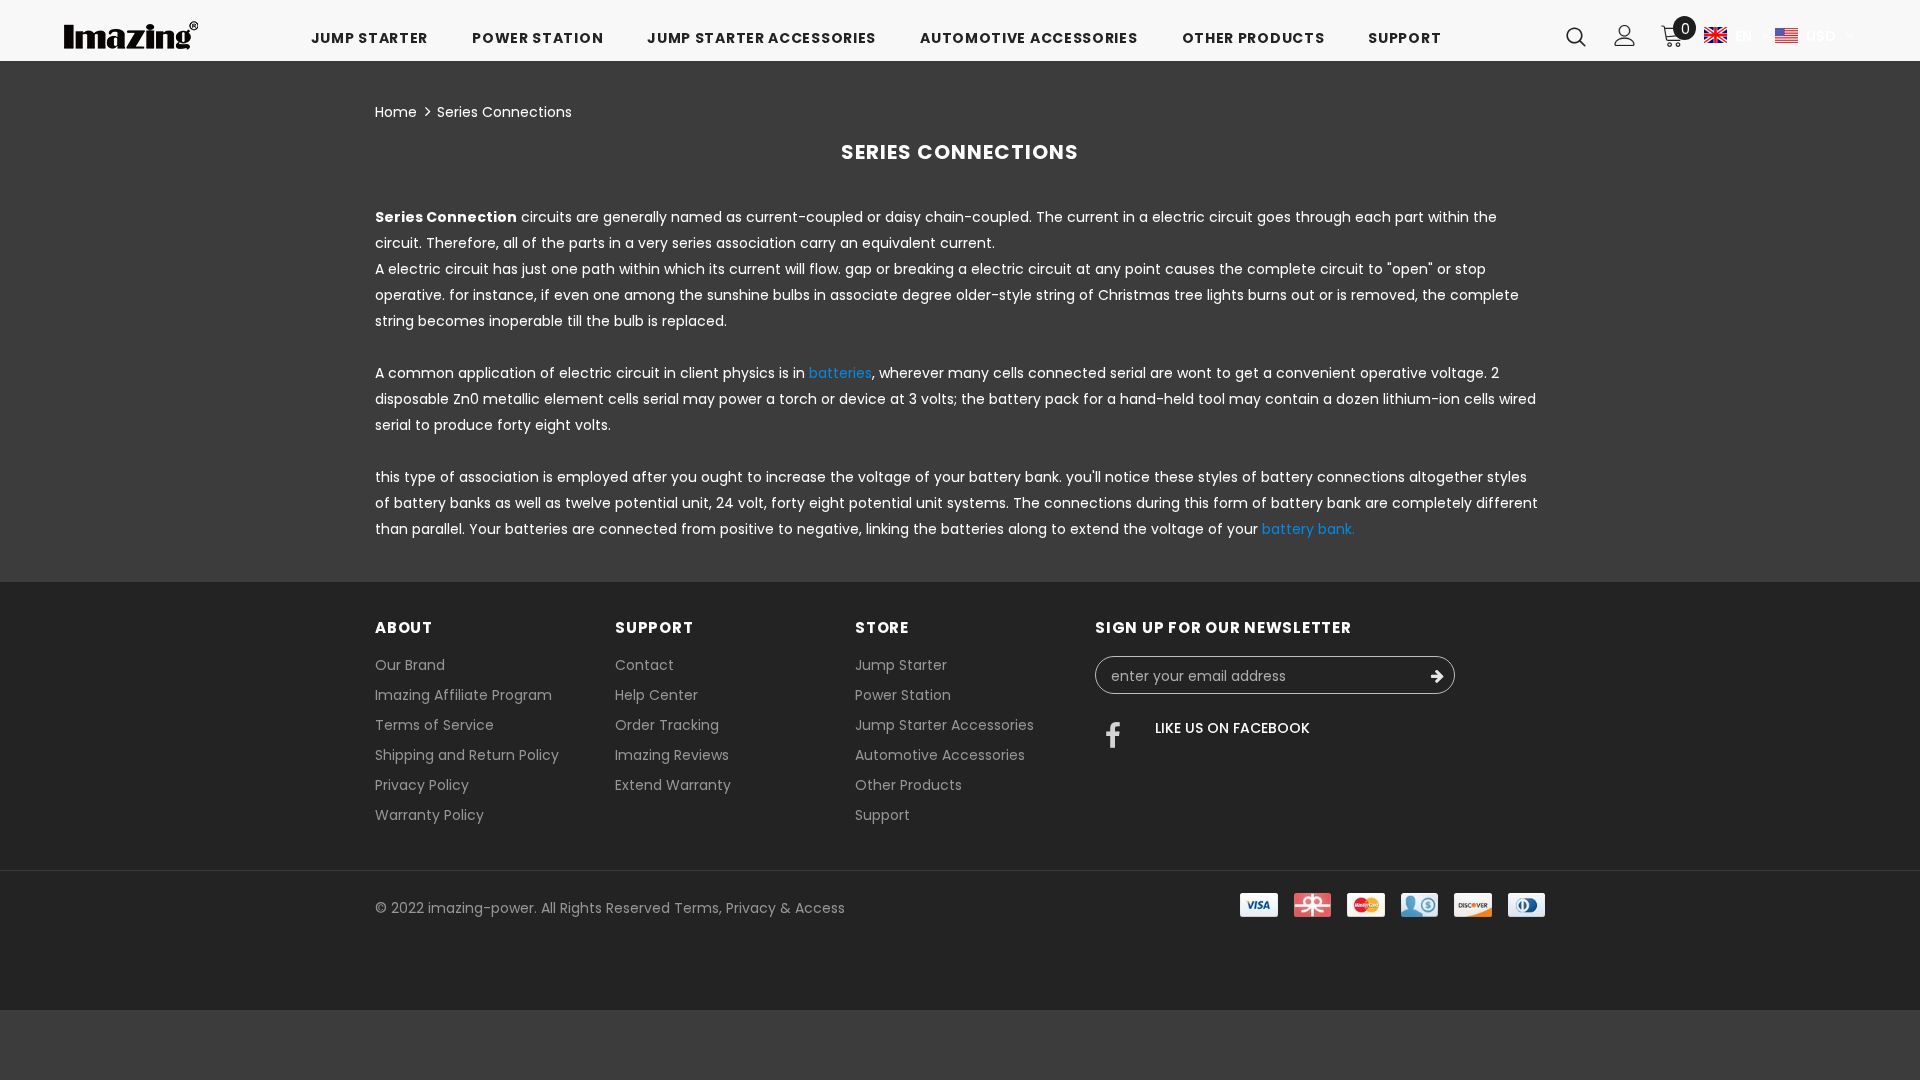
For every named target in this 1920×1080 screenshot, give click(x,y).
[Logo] (131, 35)
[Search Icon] (1576, 36)
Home (396, 112)
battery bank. (1308, 529)
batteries (840, 373)
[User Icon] (1625, 35)
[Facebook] (1113, 738)
